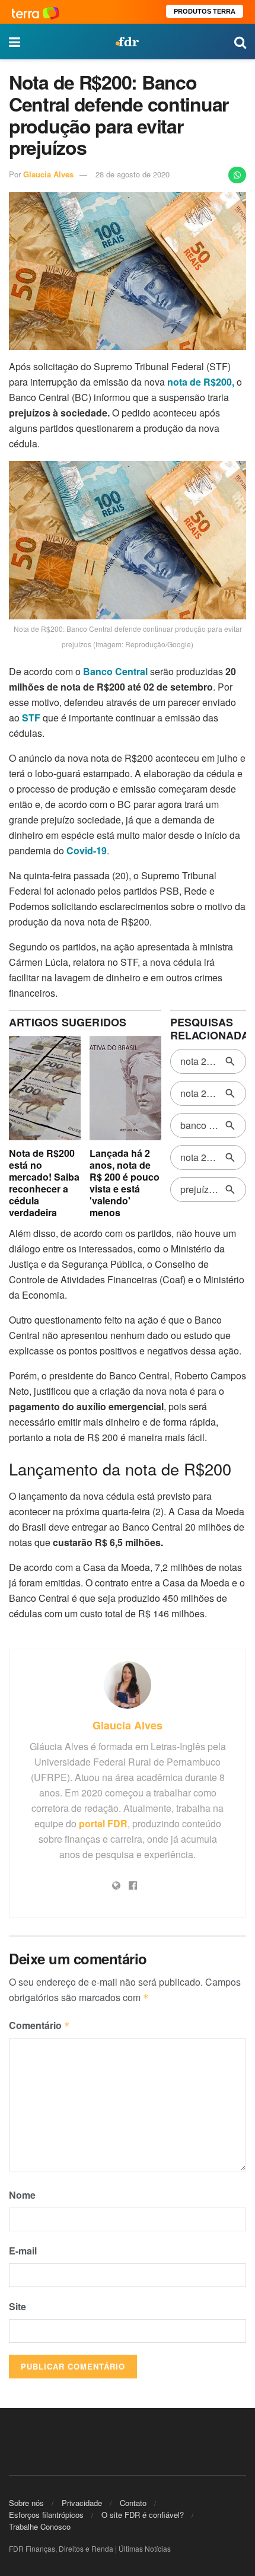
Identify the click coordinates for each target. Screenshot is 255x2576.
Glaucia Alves (48, 174)
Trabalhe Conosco (40, 2526)
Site (17, 2306)
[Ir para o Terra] (36, 12)
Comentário (39, 2025)
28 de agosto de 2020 (133, 174)
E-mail (23, 2251)
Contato (133, 2503)
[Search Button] (240, 42)
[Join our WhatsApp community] (237, 175)
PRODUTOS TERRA (205, 11)
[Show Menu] (15, 42)
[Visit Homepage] (127, 42)
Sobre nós (26, 2503)
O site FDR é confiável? (143, 2515)
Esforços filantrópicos (46, 2515)
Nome (22, 2195)
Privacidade (82, 2503)
